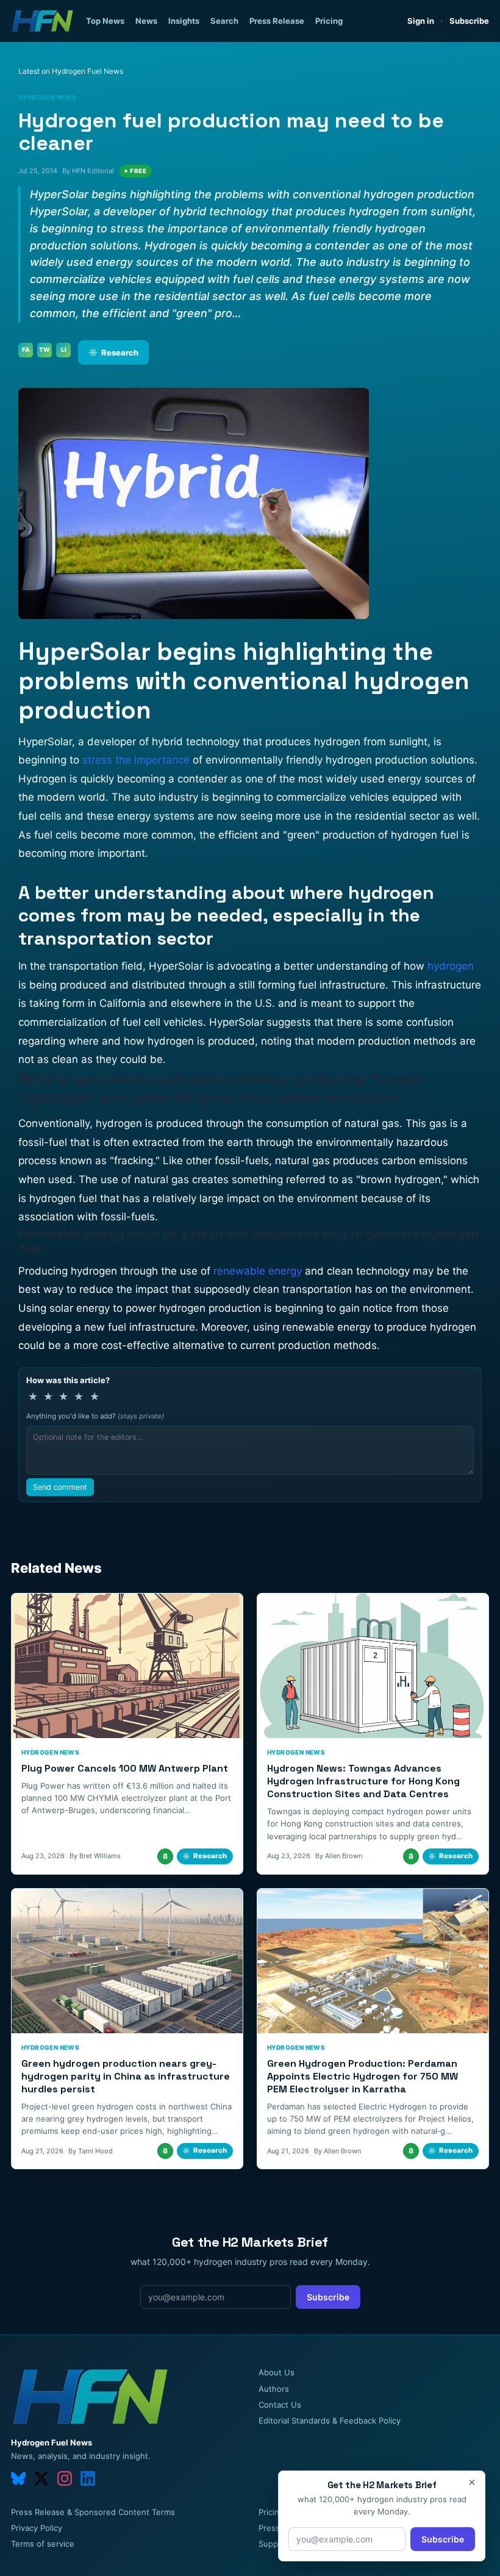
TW (45, 349)
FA (26, 349)
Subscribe (469, 21)
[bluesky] (18, 2478)
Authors (274, 2389)
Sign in (421, 21)
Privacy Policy (37, 2528)
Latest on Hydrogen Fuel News (71, 71)
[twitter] (41, 2478)
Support (274, 2544)
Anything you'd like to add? (95, 1416)
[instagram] (65, 2478)
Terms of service (43, 2544)
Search (224, 21)
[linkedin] (88, 2478)
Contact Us (280, 2405)
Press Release (277, 21)
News (146, 21)
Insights (184, 21)
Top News (105, 21)
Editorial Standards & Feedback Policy (330, 2420)
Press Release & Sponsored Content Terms (93, 2512)
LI (64, 349)
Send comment (60, 1487)
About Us (277, 2372)
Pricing (329, 21)
